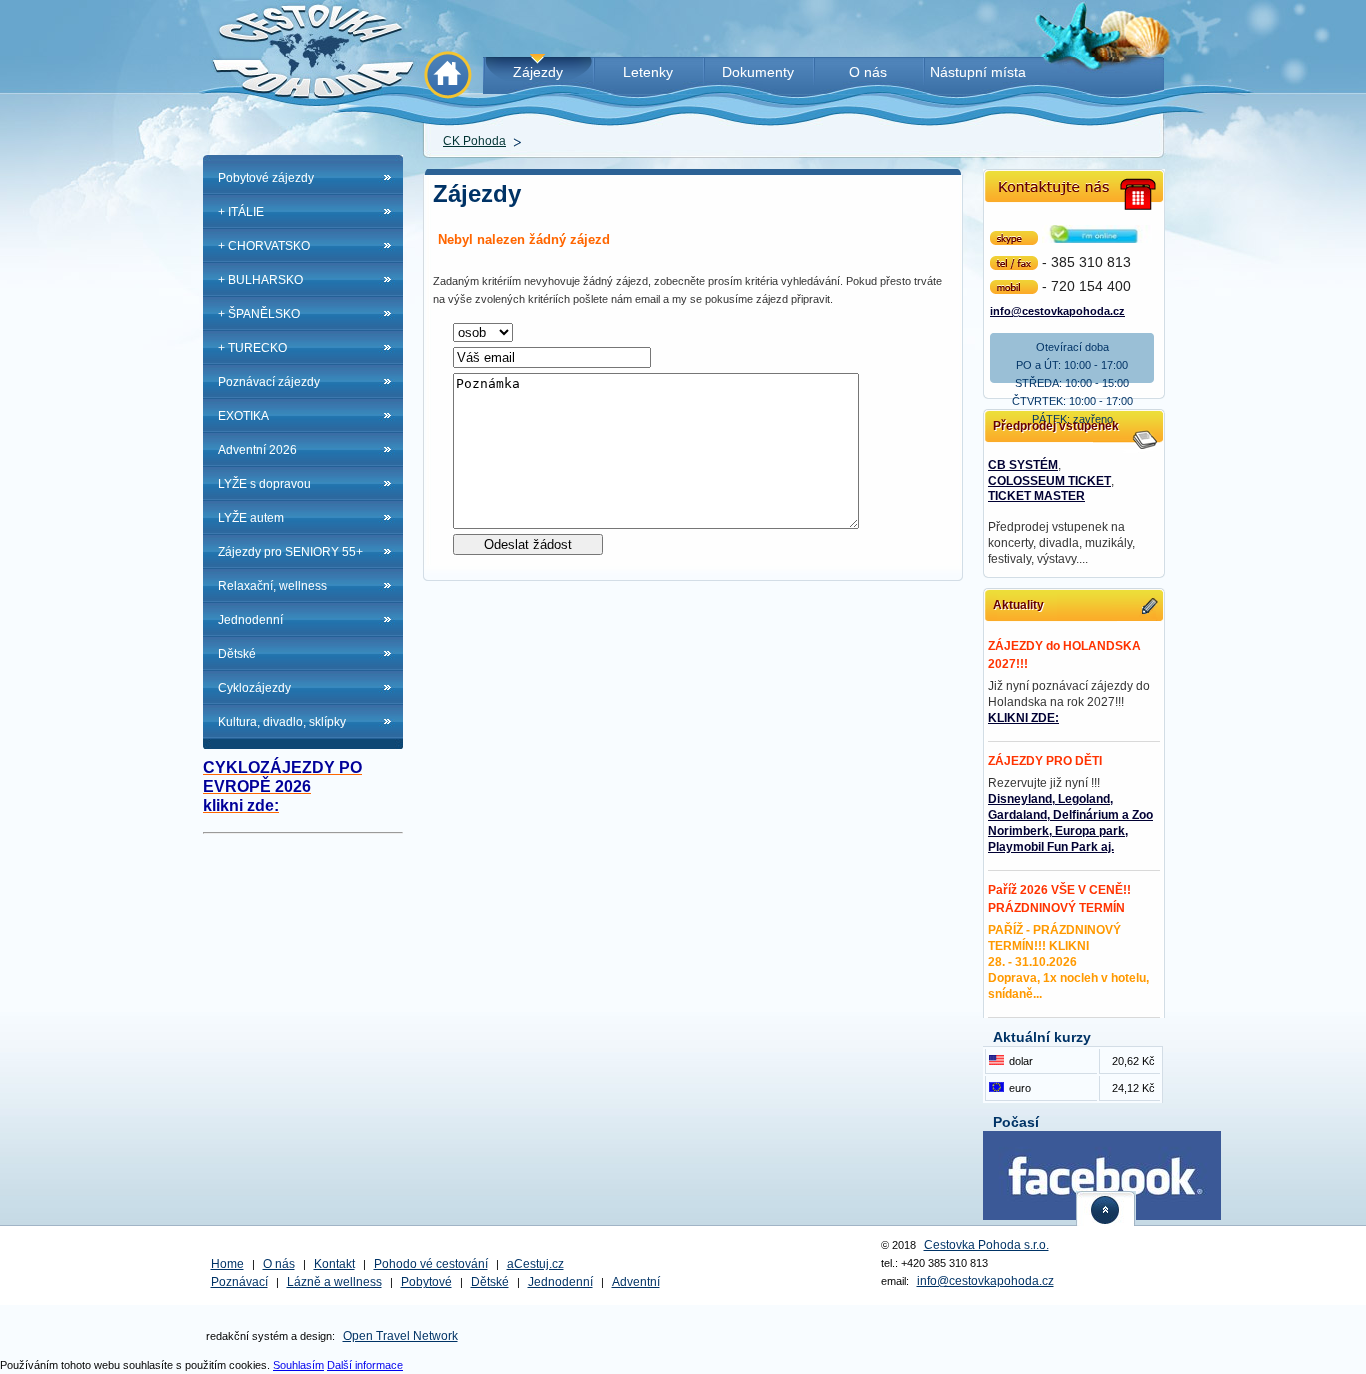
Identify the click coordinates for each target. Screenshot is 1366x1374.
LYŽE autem (251, 518)
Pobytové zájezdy (266, 178)
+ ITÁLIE (241, 212)
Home (227, 1264)
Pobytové (426, 1282)
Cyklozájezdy (254, 688)
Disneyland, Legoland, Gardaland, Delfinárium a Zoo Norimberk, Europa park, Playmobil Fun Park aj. (1070, 823)
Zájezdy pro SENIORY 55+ (290, 552)
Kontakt (334, 1264)
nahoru (1106, 1208)
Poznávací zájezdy (269, 382)
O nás (279, 1264)
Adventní (636, 1282)
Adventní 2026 (257, 450)
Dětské (237, 654)
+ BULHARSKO (260, 280)
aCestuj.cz (535, 1264)
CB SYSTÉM (1023, 465)
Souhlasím (298, 1365)
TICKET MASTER (1036, 496)
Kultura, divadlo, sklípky (282, 722)
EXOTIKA (243, 416)
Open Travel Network (400, 1336)
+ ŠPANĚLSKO (259, 314)
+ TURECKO (252, 348)
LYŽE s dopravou (264, 484)
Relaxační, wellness (272, 586)
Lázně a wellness (334, 1282)
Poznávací (239, 1282)
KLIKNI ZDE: (1023, 718)
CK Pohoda (474, 141)
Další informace (365, 1365)
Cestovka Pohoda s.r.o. (986, 1245)
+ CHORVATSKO (264, 246)
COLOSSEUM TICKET (1049, 481)
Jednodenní (250, 620)
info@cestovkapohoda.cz (1057, 309)
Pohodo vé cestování (431, 1264)
